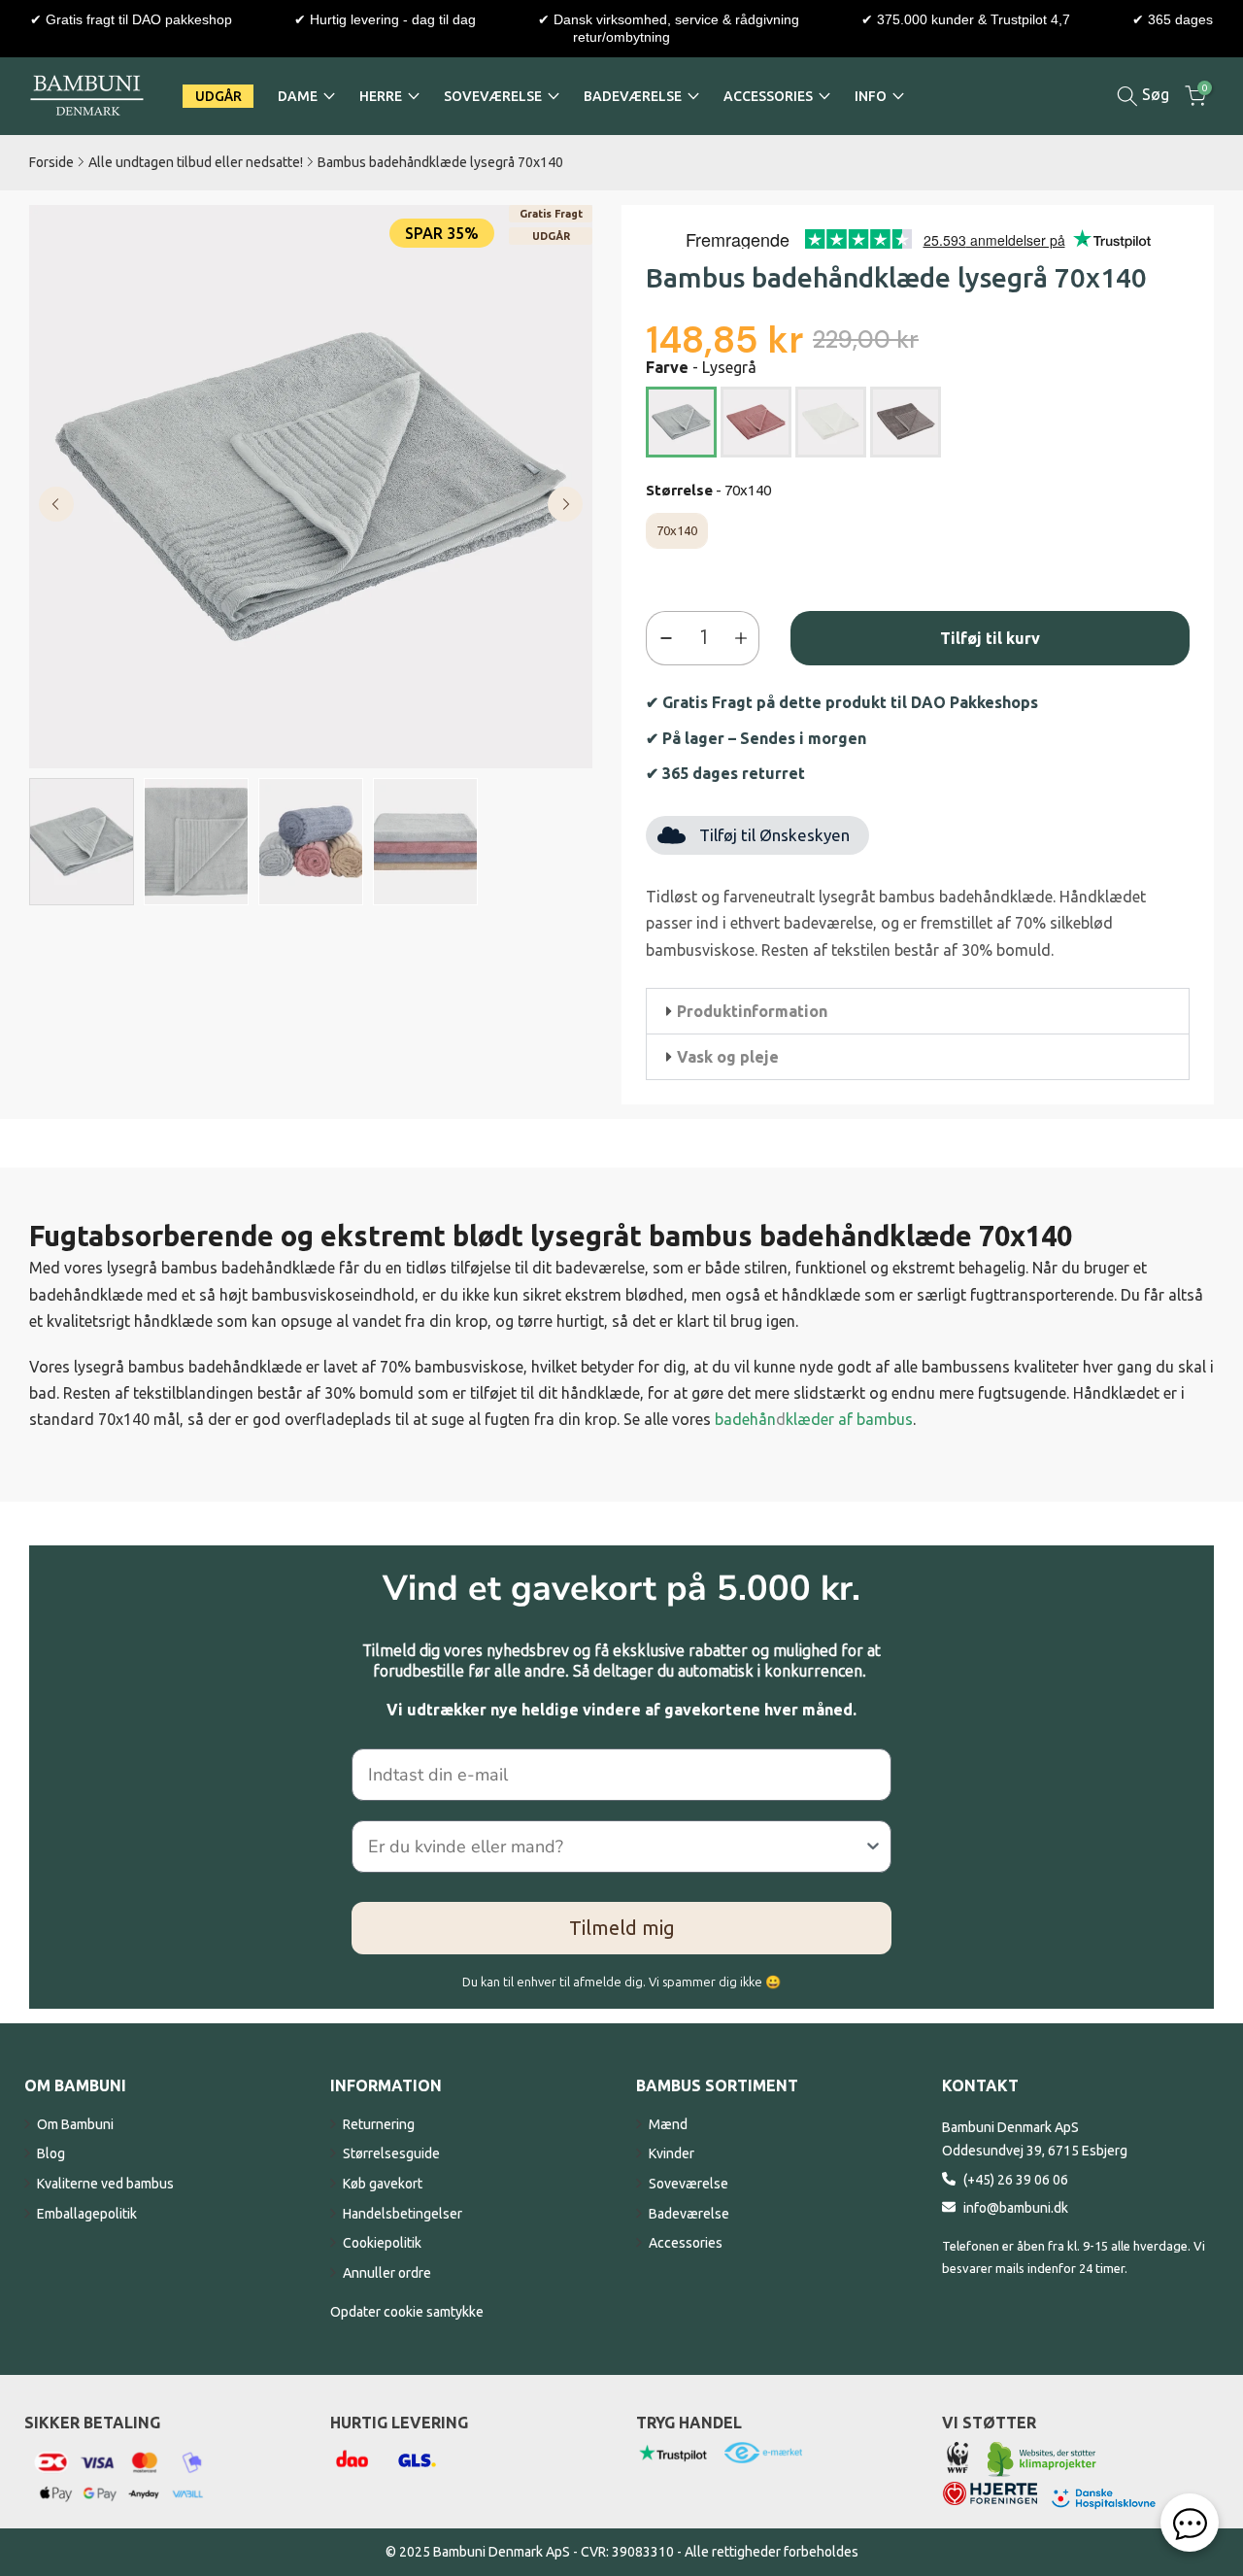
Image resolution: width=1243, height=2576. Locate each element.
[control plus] (745, 638)
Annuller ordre (387, 2273)
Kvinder (672, 2153)
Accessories (686, 2243)
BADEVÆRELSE (633, 96)
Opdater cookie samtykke (407, 2312)
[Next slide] (565, 504)
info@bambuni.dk (1016, 2208)
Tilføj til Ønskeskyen (774, 835)
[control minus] (662, 638)
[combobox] (616, 1847)
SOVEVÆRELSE (493, 96)
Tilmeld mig (622, 1928)
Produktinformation (752, 1011)
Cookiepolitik (382, 2243)
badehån (745, 1419)
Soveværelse (689, 2184)
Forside (51, 162)
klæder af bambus (849, 1419)
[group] (82, 842)
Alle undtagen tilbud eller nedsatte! (196, 162)
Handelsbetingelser (403, 2214)
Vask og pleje (728, 1057)
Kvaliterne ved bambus (105, 2184)
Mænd (668, 2124)
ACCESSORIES (768, 96)
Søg (1154, 94)
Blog (51, 2153)
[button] (918, 1011)
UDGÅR (218, 96)
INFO (871, 96)
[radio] (681, 422)
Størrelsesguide (391, 2153)
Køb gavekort (383, 2184)
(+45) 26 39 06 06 (1016, 2180)
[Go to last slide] (56, 504)
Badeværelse (689, 2214)
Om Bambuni (75, 2124)
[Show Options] (873, 1847)
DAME (298, 96)
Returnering (379, 2124)
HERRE (381, 96)
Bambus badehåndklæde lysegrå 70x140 (440, 162)
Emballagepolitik (87, 2214)
